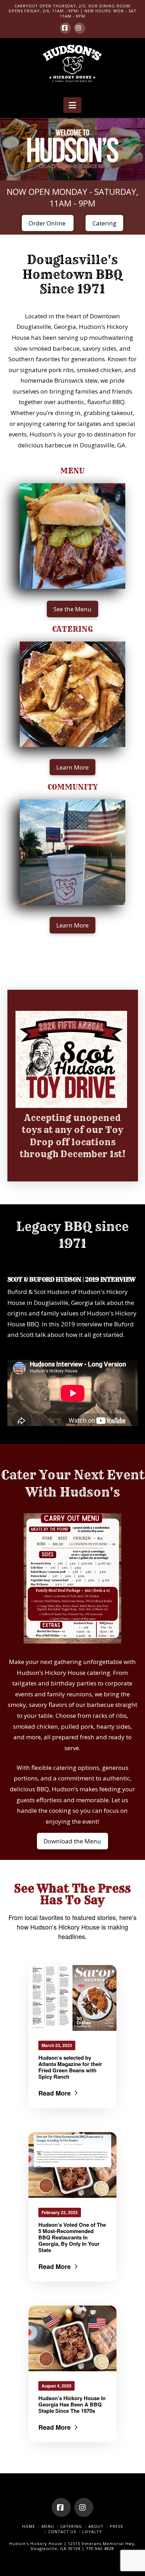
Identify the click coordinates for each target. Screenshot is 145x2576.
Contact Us (62, 2532)
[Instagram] (80, 28)
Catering (71, 2526)
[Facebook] (65, 28)
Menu (48, 2526)
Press (116, 2526)
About (96, 2526)
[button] (72, 105)
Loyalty (92, 2532)
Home (29, 2526)
